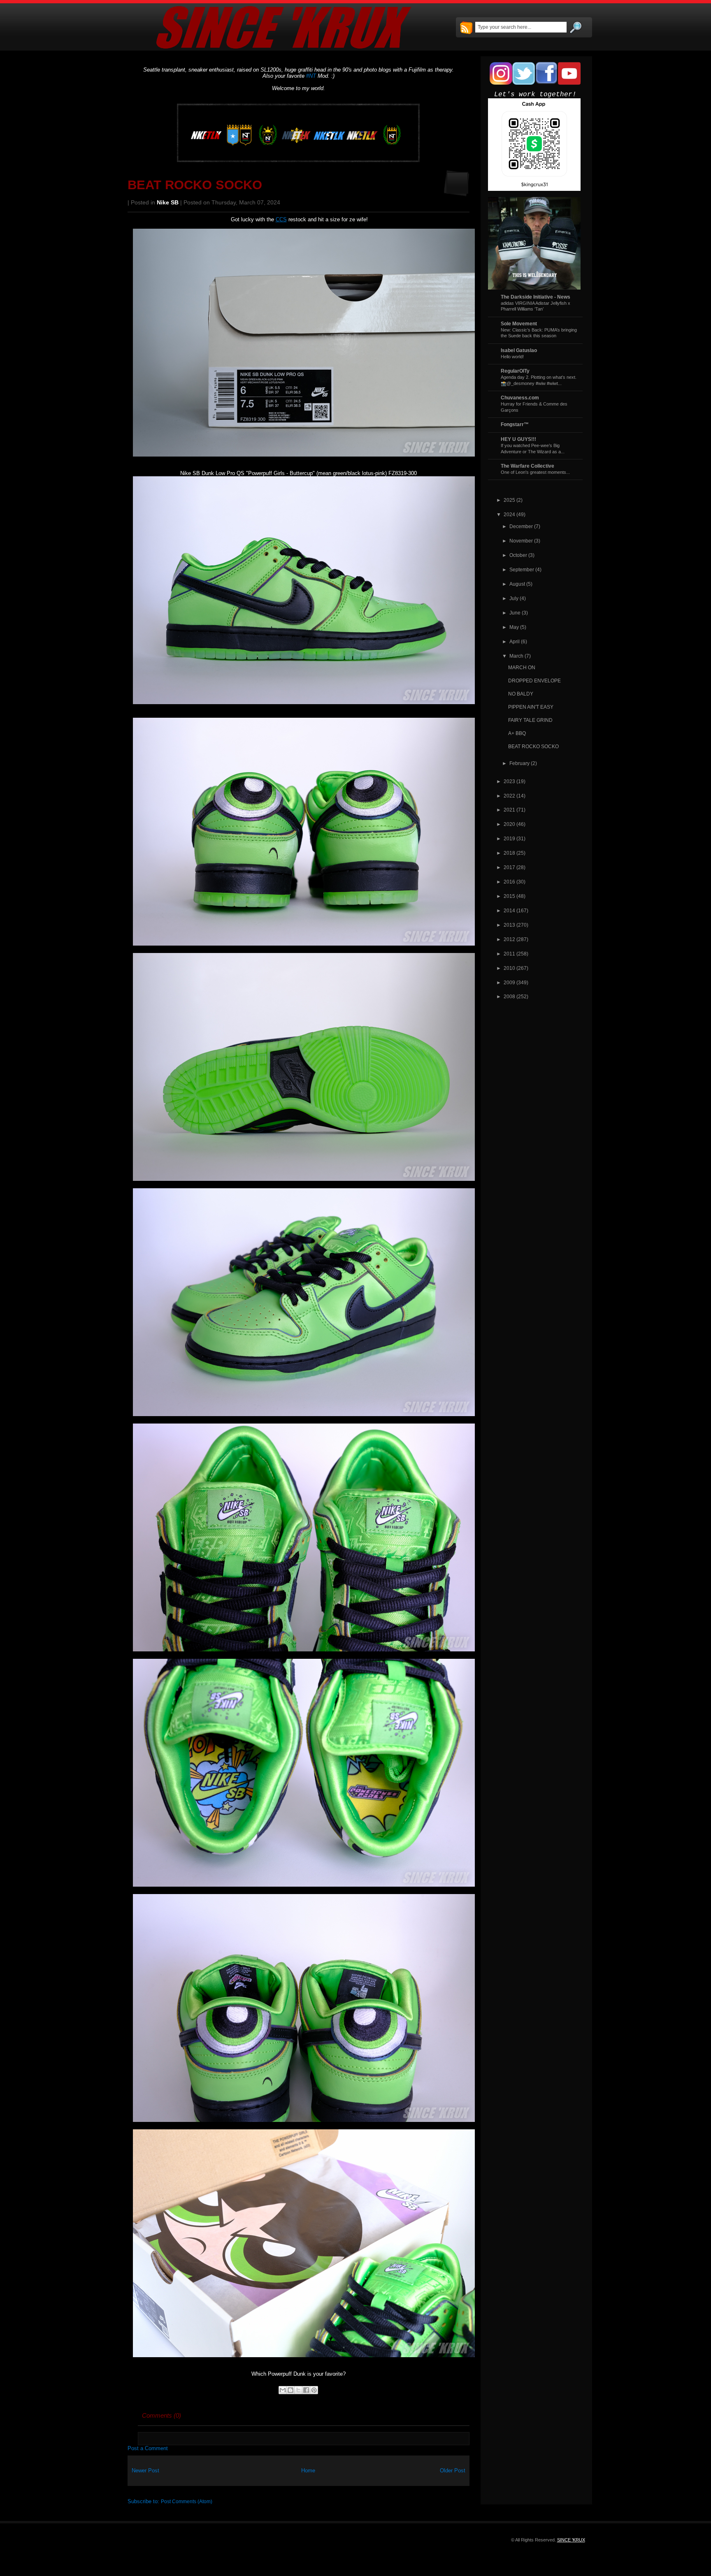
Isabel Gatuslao (519, 350)
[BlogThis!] (290, 2390)
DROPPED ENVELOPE (534, 681)
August (517, 584)
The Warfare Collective (527, 466)
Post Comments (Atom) (187, 2501)
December (521, 526)
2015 (509, 896)
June (515, 613)
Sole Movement (519, 323)
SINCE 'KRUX (571, 2540)
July (514, 598)
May (514, 627)
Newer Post (145, 2471)
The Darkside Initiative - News (536, 297)
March (516, 656)
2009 (509, 982)
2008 (509, 996)
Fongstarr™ (515, 424)
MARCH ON (522, 667)
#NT (311, 76)
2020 (509, 824)
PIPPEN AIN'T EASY (531, 707)
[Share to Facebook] (306, 2390)
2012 (509, 939)
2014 (509, 910)
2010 (509, 968)
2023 (509, 781)
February (519, 763)
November (521, 541)
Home (308, 2471)
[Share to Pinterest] (314, 2390)
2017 (509, 867)
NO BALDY (521, 694)
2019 (509, 838)
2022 (509, 796)
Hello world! (512, 357)
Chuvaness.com (520, 398)
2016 (509, 882)
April (515, 641)
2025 (509, 500)
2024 (509, 514)
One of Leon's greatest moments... (535, 472)
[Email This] (283, 2390)
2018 (509, 853)
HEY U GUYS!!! (518, 439)
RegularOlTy (515, 371)
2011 (509, 954)
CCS (281, 219)
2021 (509, 810)
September (522, 569)
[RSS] (466, 28)
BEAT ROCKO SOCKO (195, 185)
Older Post (453, 2471)
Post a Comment (148, 2448)
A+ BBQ (517, 733)
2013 (509, 925)
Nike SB (168, 203)
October (518, 555)
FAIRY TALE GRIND (530, 720)
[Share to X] (298, 2390)
